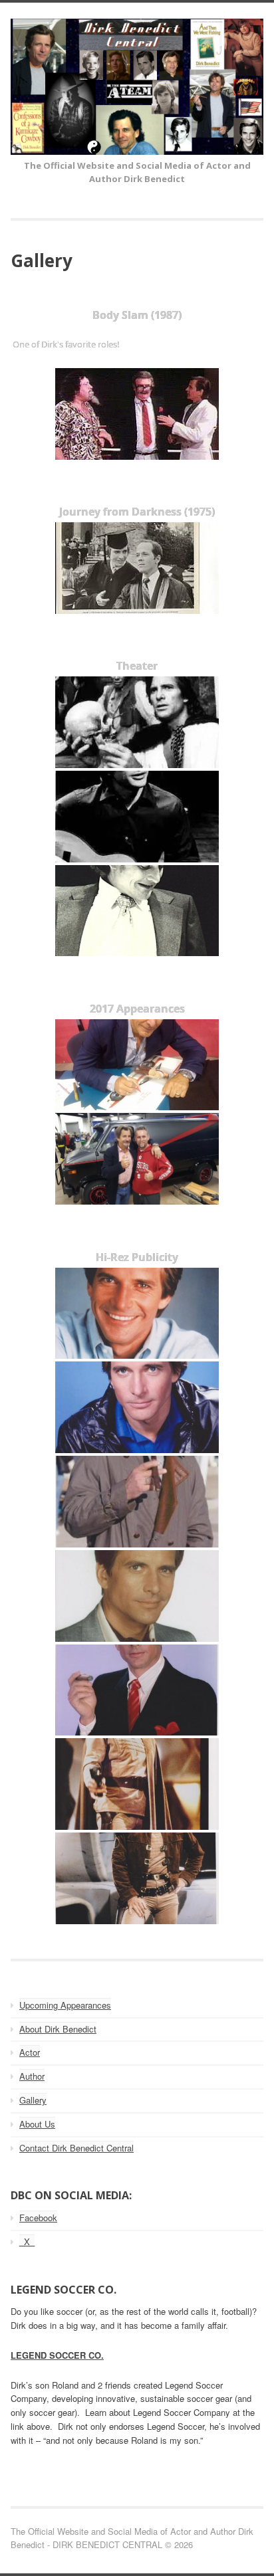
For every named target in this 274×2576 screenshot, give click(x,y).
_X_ (27, 2241)
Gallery (33, 2100)
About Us (37, 2124)
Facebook (38, 2218)
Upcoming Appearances (65, 2005)
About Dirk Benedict (58, 2029)
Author (32, 2076)
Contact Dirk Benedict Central (76, 2148)
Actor (30, 2052)
